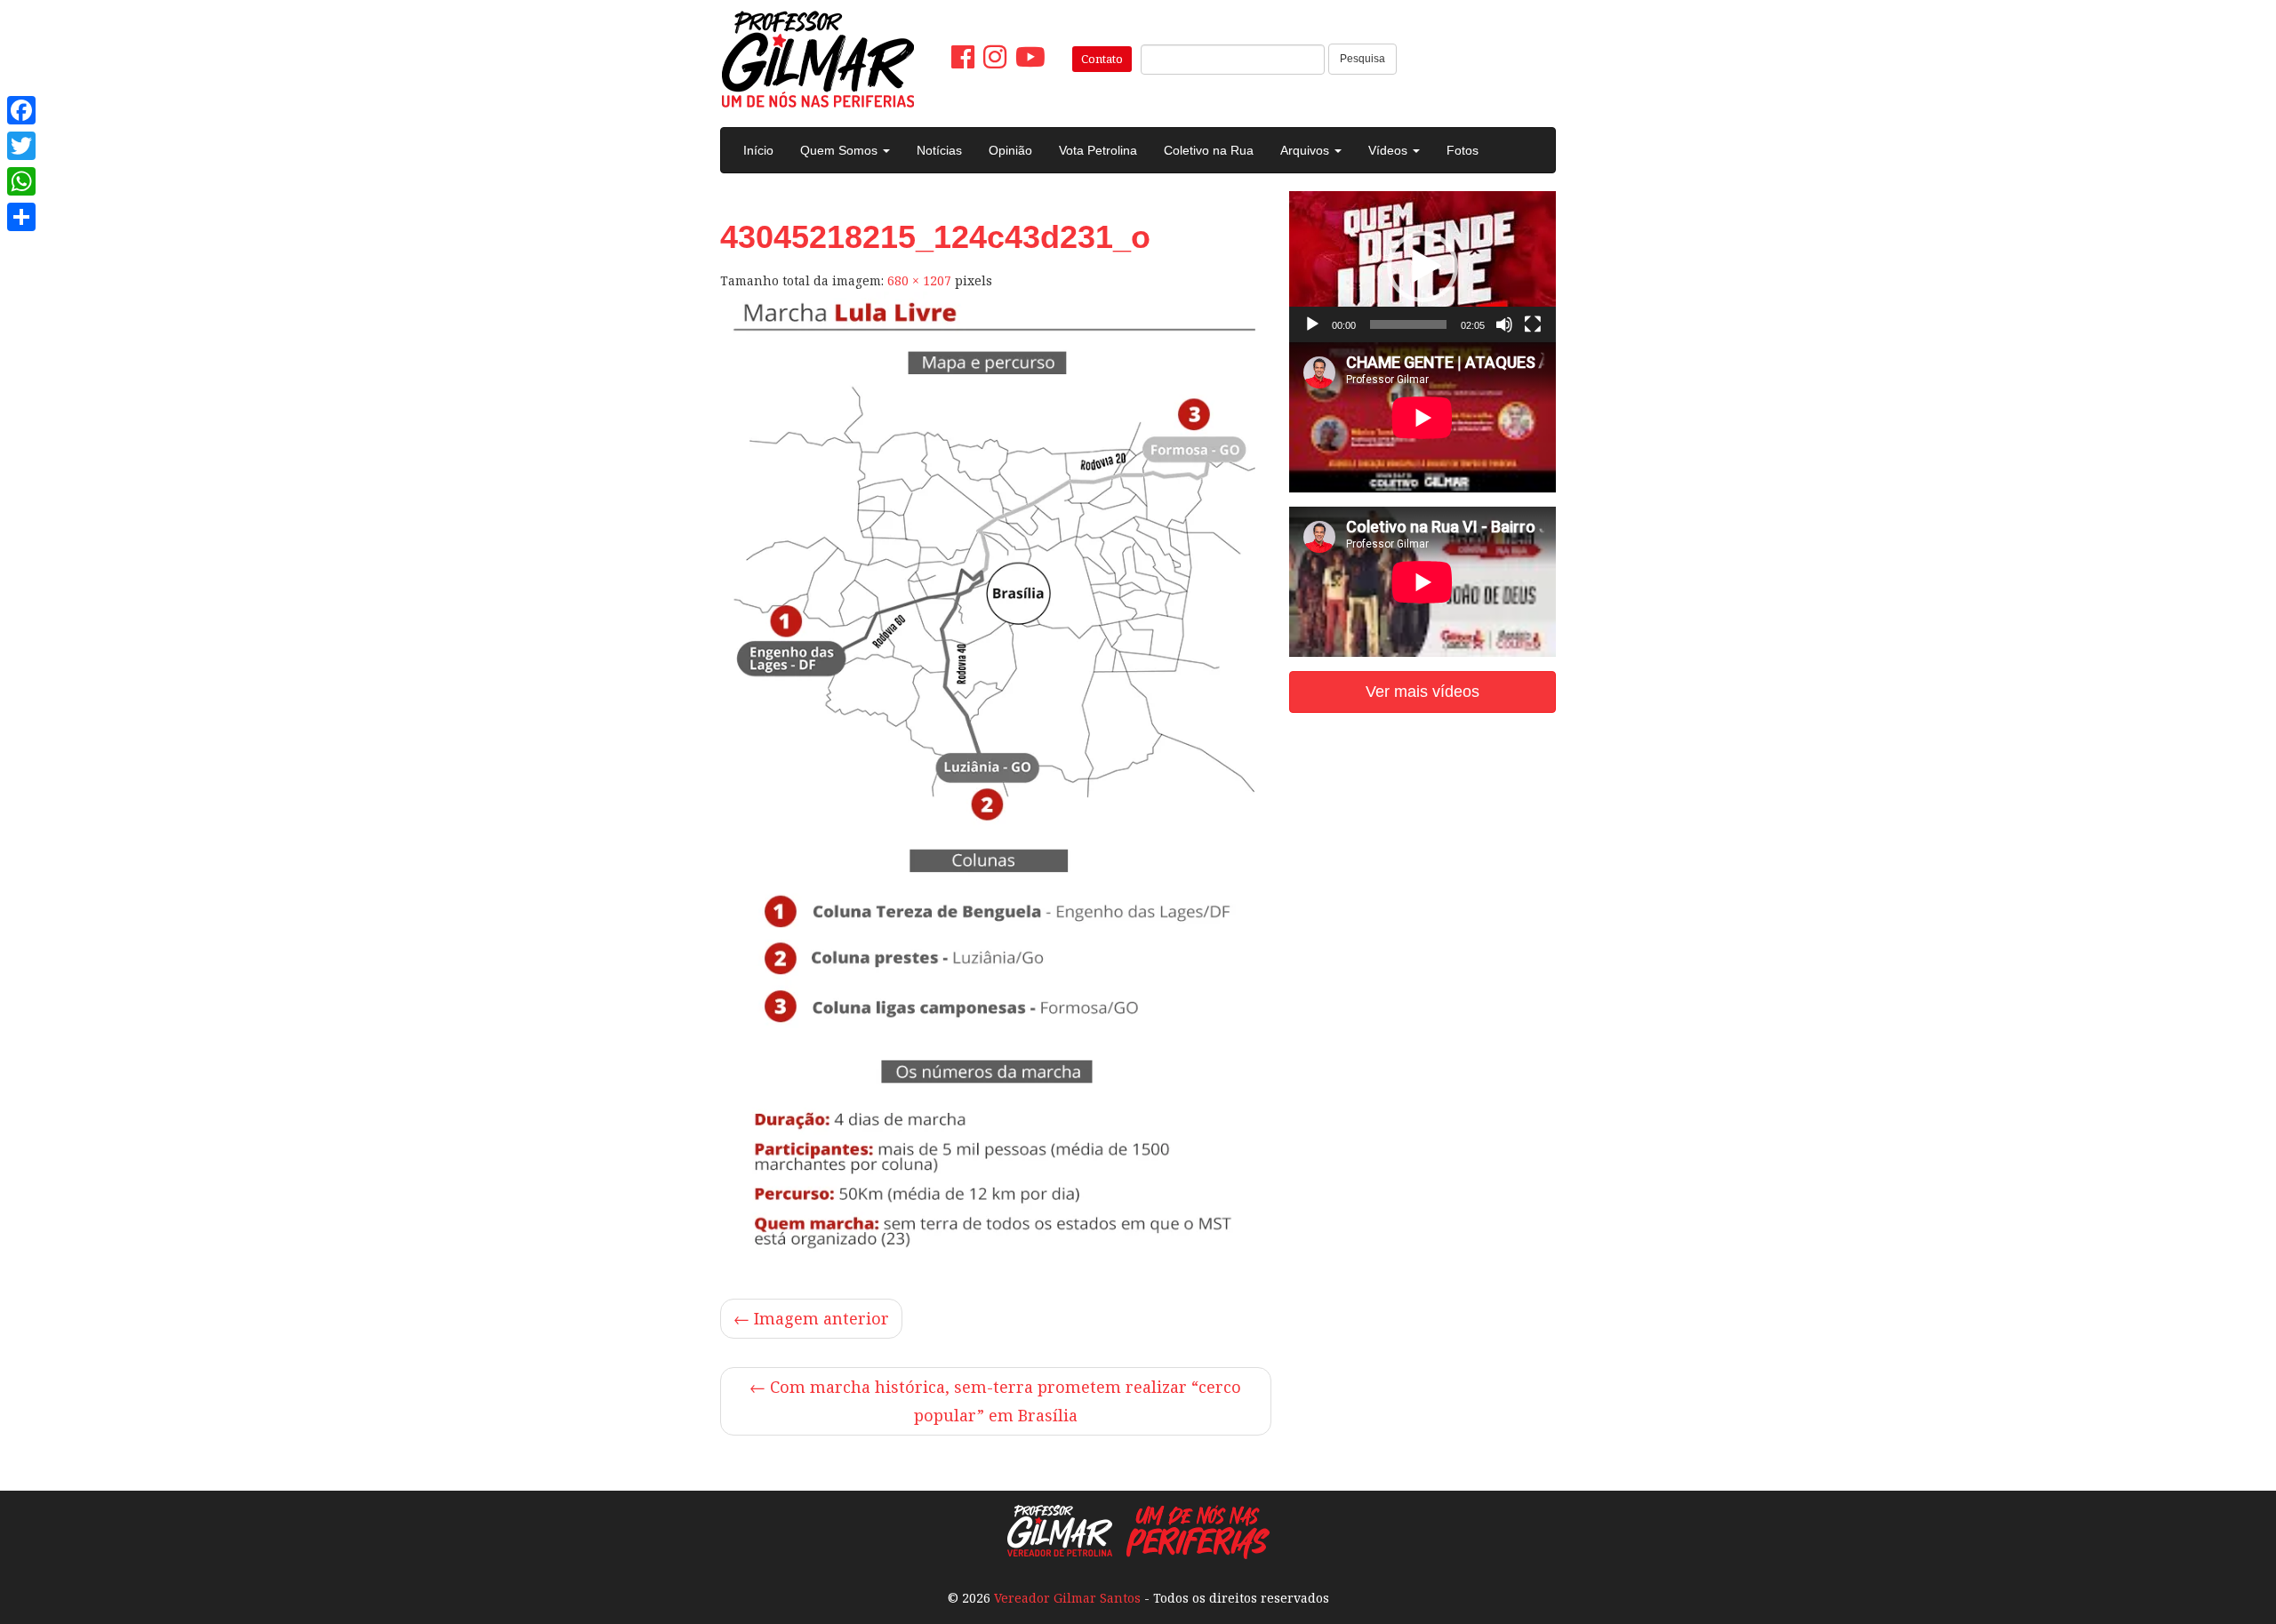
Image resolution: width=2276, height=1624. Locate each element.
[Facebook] (21, 110)
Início (758, 150)
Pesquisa (1362, 59)
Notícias (939, 150)
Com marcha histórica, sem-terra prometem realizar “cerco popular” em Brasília (995, 1401)
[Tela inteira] (1533, 324)
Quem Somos (841, 150)
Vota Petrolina (1098, 150)
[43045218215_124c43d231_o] (996, 780)
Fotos (1463, 150)
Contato (1102, 59)
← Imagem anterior (811, 1318)
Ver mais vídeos (1422, 692)
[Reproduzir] (1312, 324)
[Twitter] (21, 146)
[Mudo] (1504, 324)
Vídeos (1390, 150)
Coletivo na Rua (1209, 150)
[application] (1422, 267)
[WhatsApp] (21, 181)
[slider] (1408, 324)
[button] (1422, 267)
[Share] (21, 217)
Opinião (1010, 150)
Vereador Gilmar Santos (1067, 1598)
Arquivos (1306, 150)
